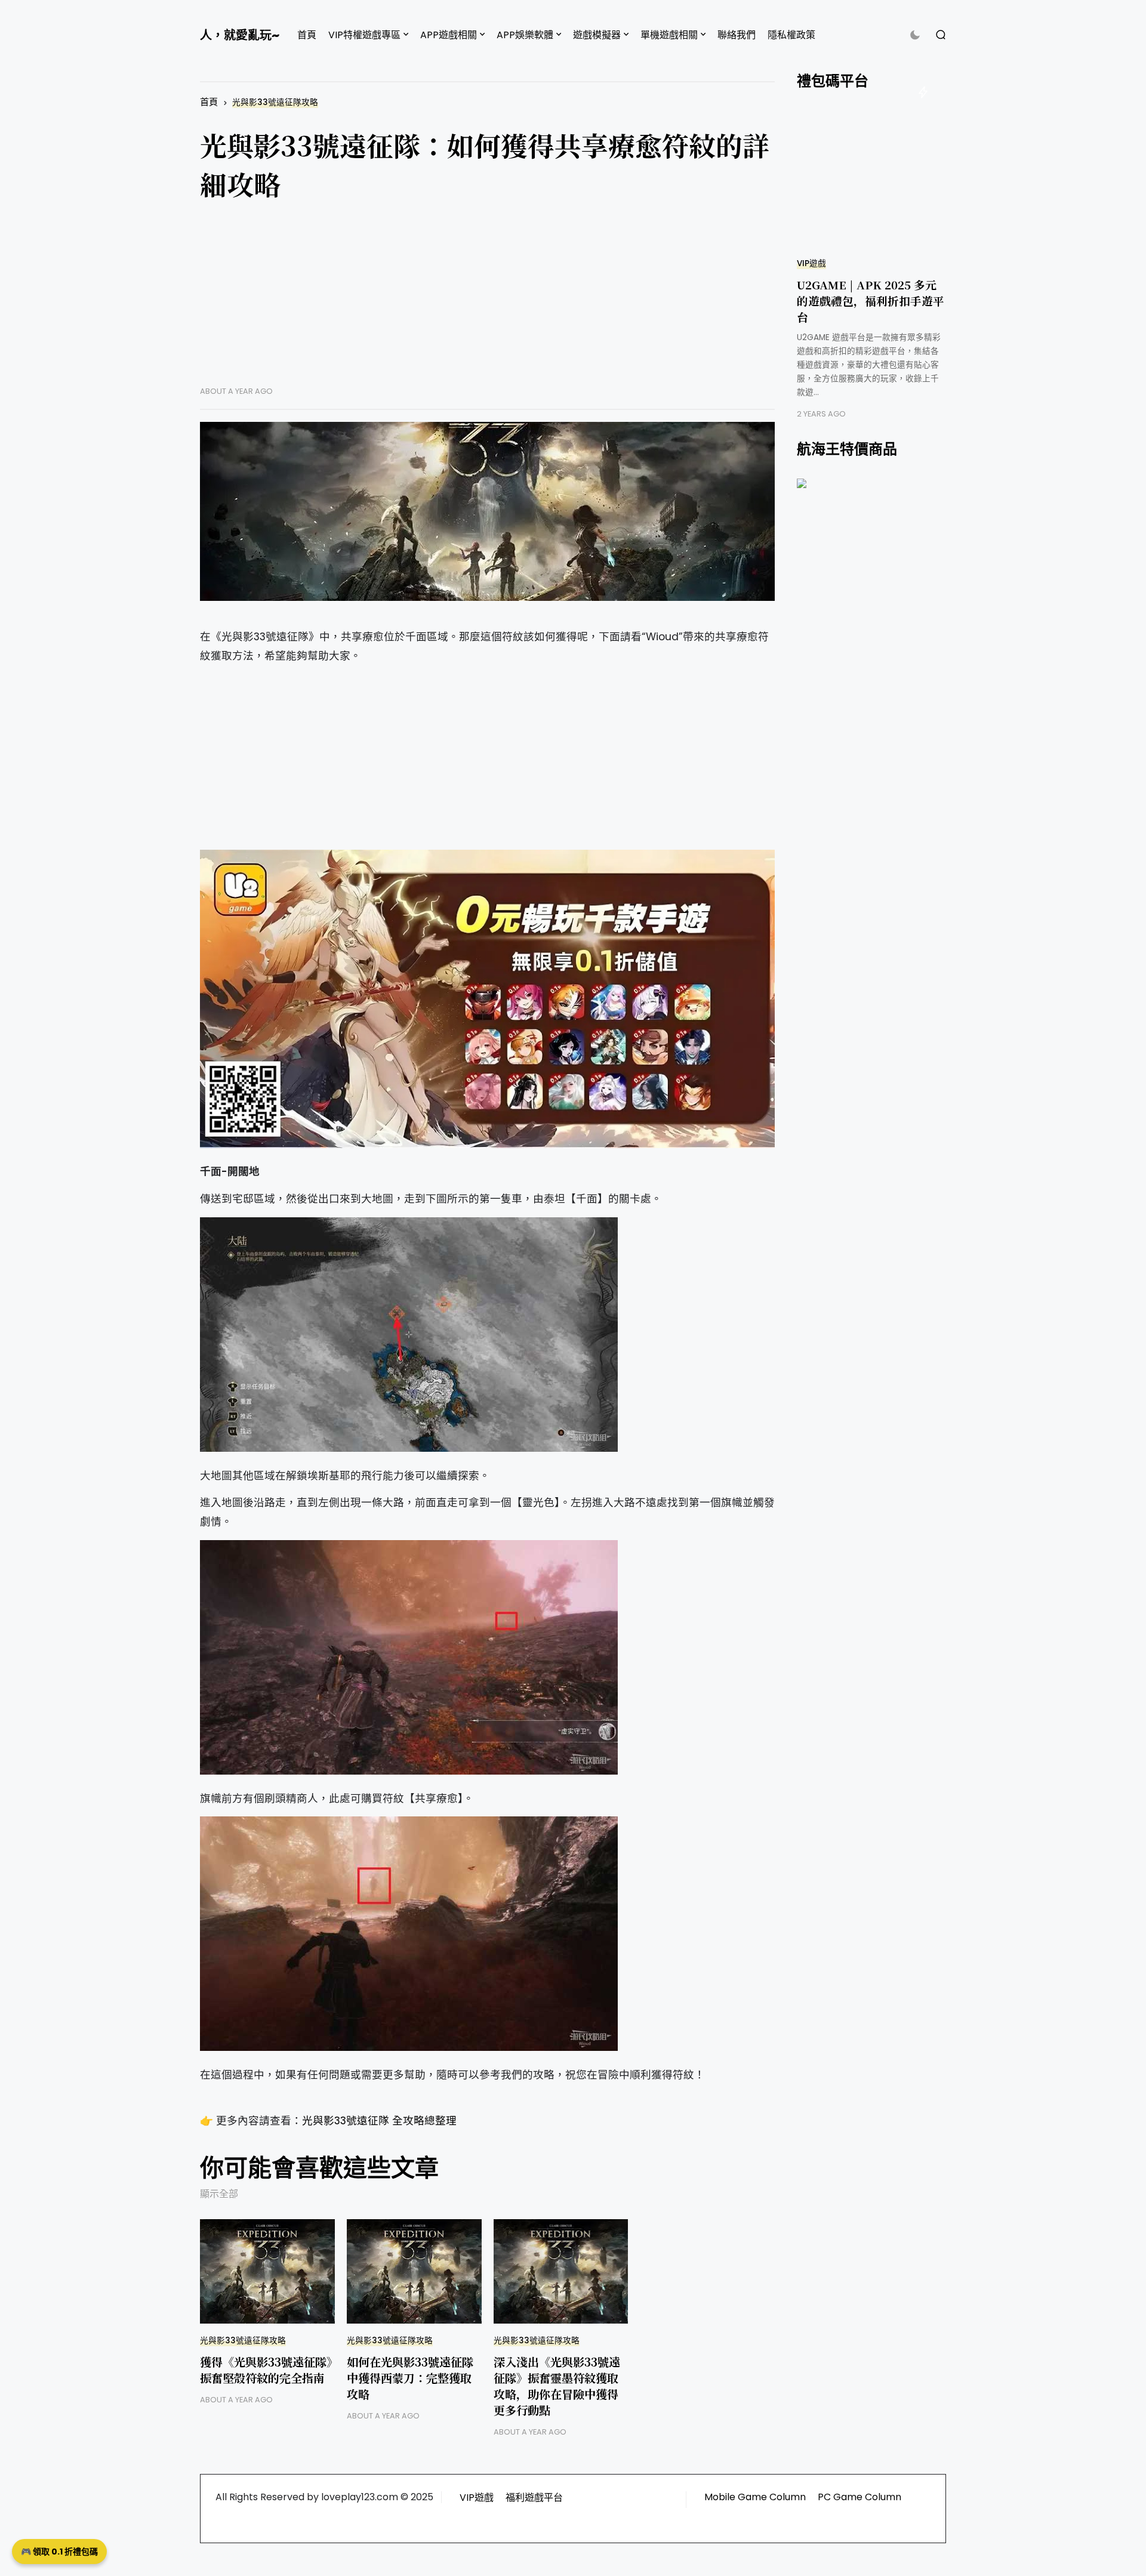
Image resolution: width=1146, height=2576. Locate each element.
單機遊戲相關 (669, 35)
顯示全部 (219, 2194)
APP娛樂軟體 (525, 35)
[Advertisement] (487, 303)
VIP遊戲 (811, 263)
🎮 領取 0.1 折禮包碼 (59, 2552)
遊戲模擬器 (597, 35)
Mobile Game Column (755, 2497)
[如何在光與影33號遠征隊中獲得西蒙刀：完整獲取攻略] (414, 2271)
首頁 (307, 35)
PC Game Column (860, 2497)
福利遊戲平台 (534, 2498)
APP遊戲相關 (449, 35)
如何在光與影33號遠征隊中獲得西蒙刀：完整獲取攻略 (410, 2378)
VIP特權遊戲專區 (364, 35)
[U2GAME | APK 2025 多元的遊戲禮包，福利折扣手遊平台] (871, 178)
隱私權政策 (791, 35)
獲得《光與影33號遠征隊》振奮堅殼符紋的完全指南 (266, 2370)
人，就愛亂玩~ (240, 35)
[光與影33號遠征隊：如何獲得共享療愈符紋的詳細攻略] (487, 511)
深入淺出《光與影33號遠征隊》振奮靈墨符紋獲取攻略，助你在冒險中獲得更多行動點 (557, 2386)
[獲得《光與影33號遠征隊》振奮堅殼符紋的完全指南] (267, 2271)
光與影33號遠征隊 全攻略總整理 (379, 2121)
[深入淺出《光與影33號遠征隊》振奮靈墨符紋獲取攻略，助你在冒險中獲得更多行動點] (561, 2271)
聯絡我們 (737, 35)
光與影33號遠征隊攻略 (275, 102)
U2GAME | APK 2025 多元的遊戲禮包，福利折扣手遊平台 (871, 300)
